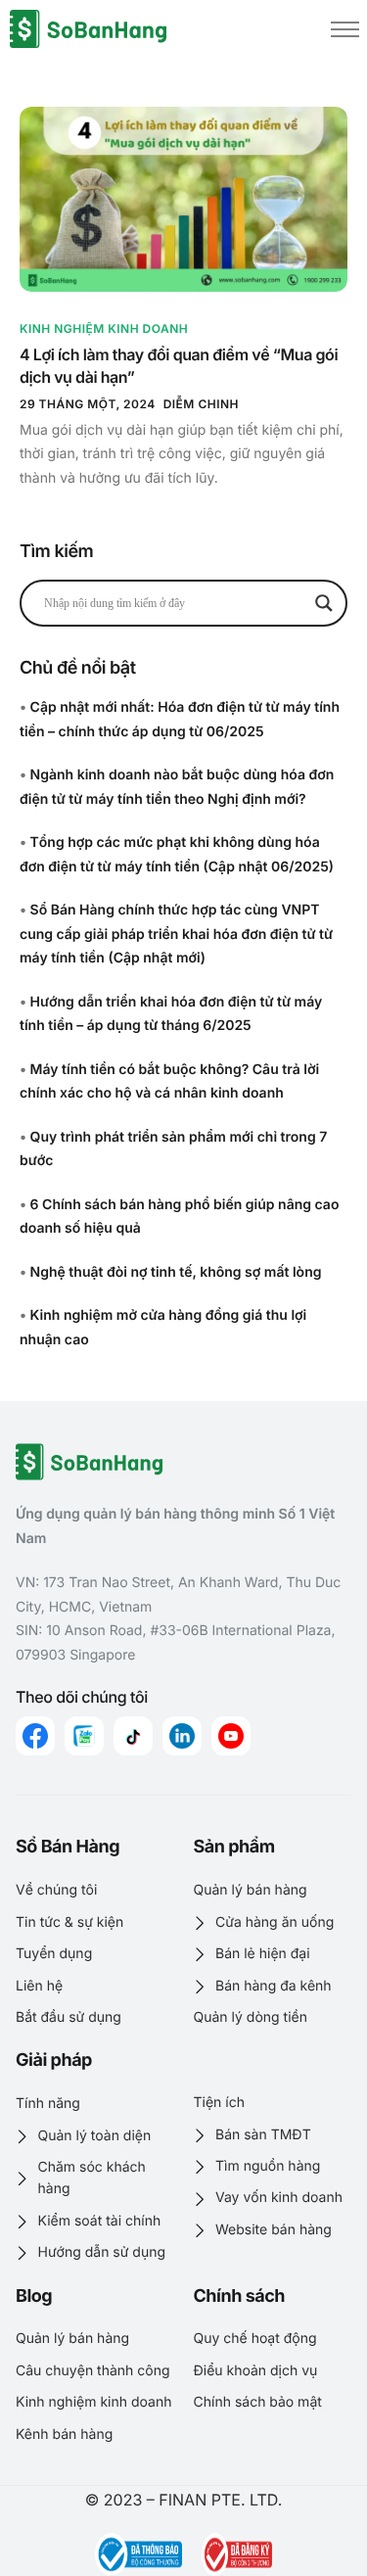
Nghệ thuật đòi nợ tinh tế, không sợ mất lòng (176, 1272)
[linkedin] (182, 1736)
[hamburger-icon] (345, 29)
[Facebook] (35, 1736)
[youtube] (231, 1736)
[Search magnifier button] (324, 603)
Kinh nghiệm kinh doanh (104, 328)
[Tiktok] (133, 1736)
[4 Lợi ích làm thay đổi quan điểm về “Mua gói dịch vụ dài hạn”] (183, 199)
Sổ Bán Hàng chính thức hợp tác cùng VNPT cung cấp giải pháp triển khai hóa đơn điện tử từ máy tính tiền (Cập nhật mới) (176, 934)
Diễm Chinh (201, 404)
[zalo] (84, 1736)
